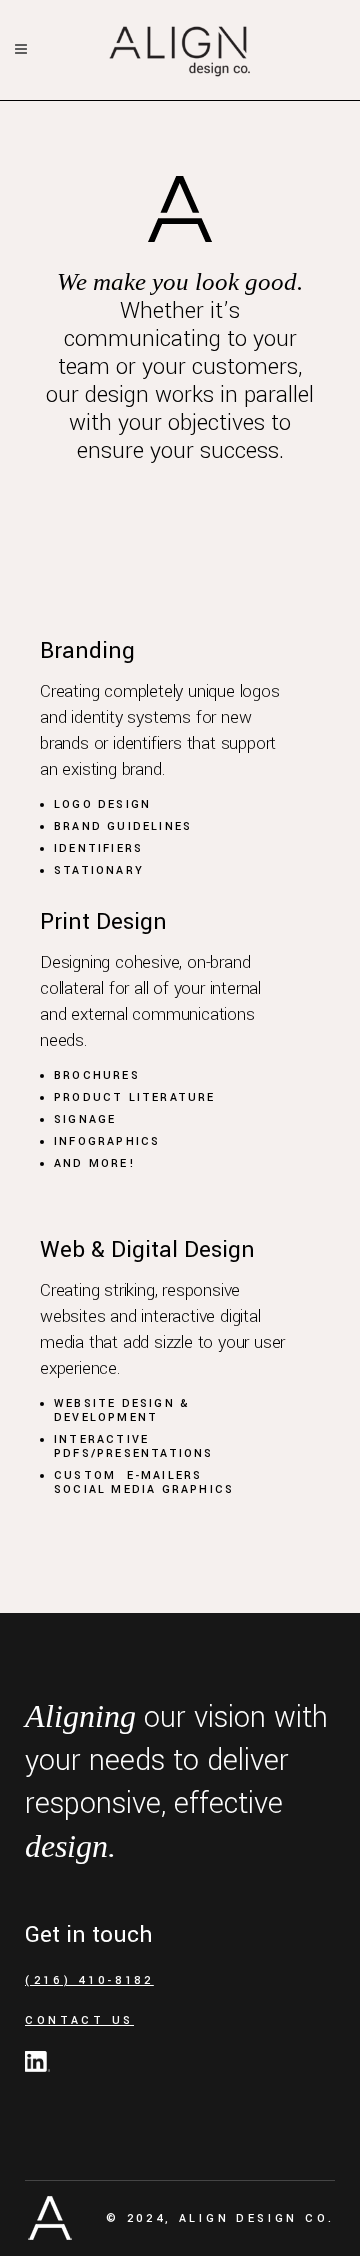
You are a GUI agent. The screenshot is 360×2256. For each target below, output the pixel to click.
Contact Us (79, 2020)
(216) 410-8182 (89, 1980)
